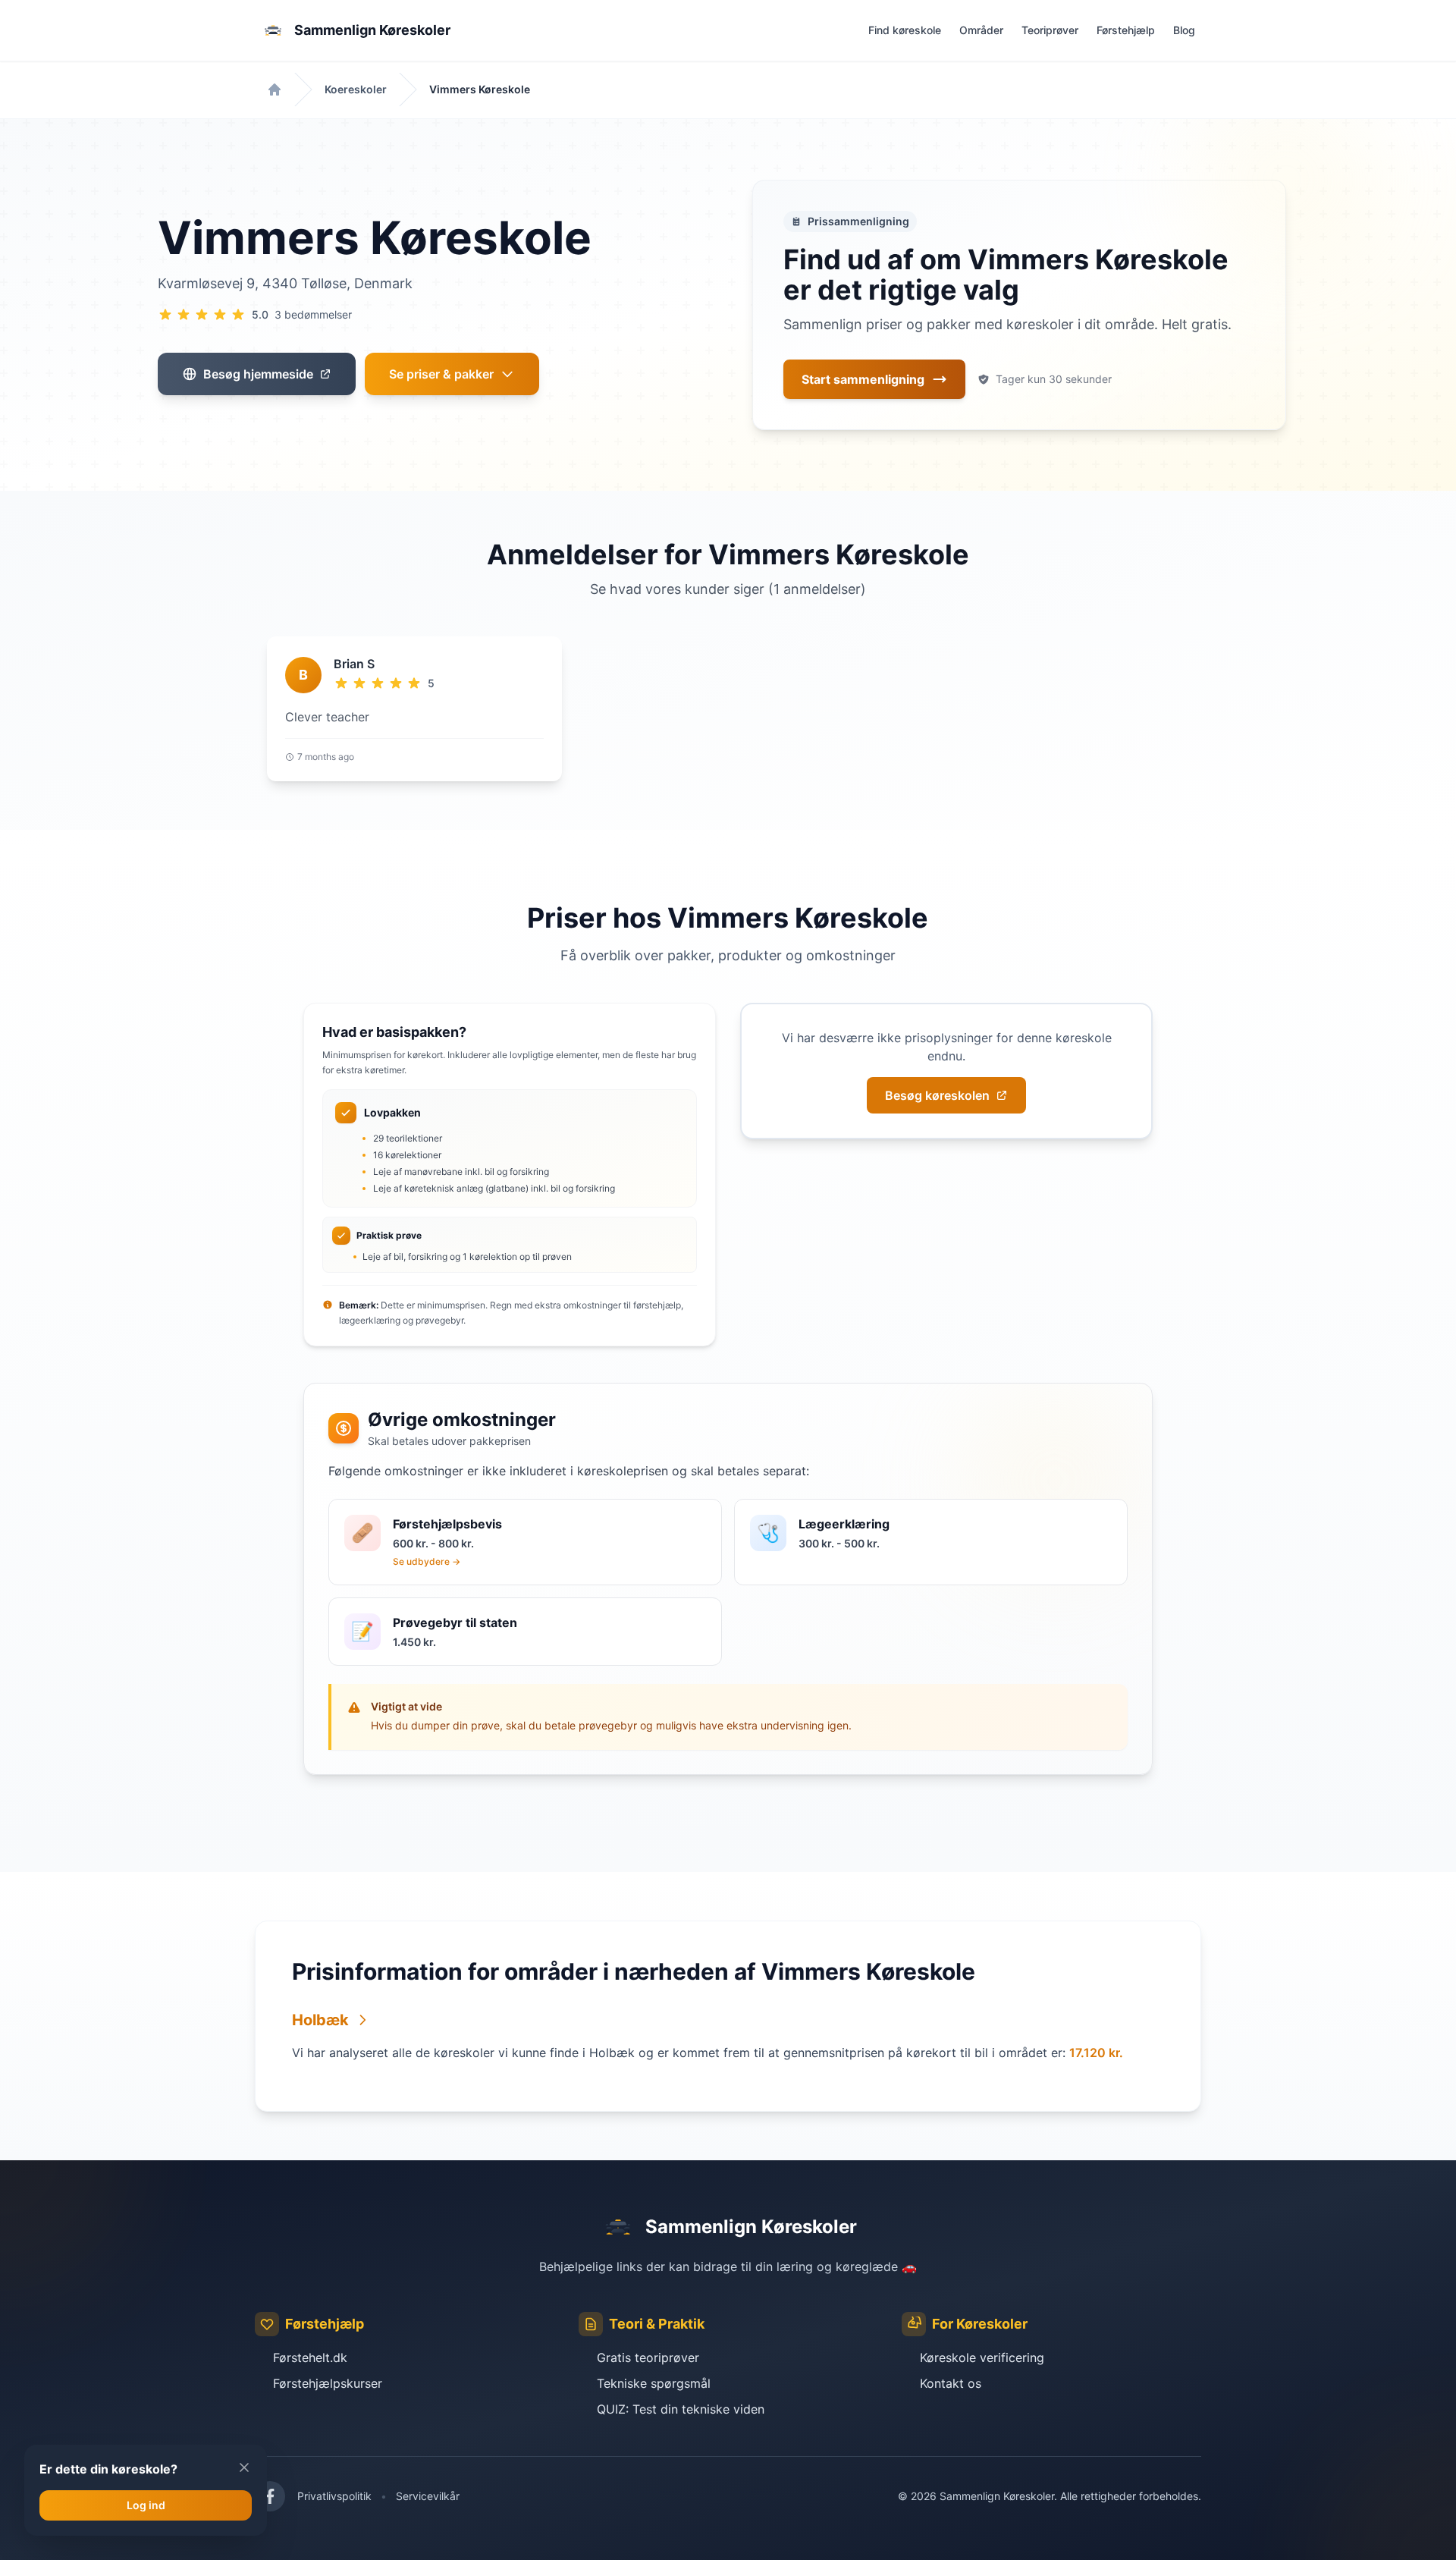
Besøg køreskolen (937, 1095)
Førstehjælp (1126, 30)
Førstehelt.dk (310, 2357)
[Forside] (275, 90)
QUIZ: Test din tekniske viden (681, 2409)
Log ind (146, 2505)
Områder (981, 30)
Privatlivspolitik (334, 2496)
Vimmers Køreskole (480, 89)
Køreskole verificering (982, 2357)
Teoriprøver (1050, 30)
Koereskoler (356, 89)
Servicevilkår (428, 2496)
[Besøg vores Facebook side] (270, 2496)
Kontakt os (951, 2383)
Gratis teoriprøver (648, 2357)
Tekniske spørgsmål (654, 2383)
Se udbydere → (427, 1561)
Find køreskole (905, 30)
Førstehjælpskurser (328, 2383)
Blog (1184, 30)
